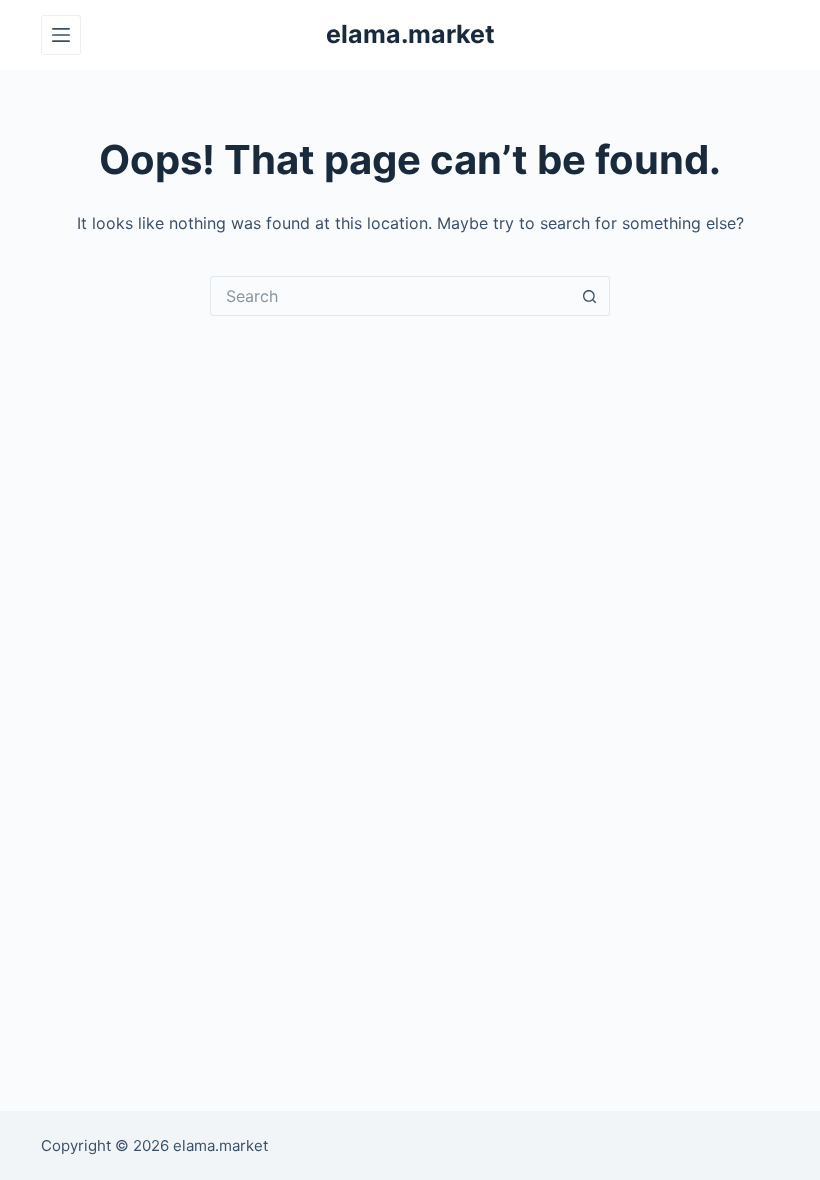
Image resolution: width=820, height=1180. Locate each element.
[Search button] (590, 296)
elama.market (410, 34)
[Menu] (61, 35)
